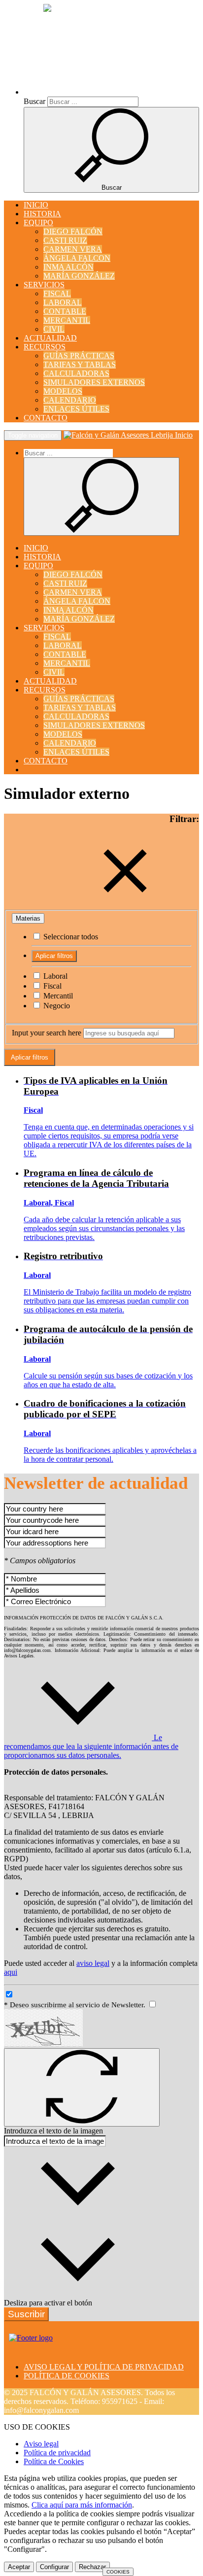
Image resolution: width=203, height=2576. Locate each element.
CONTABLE (65, 311)
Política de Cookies (54, 2461)
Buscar (34, 101)
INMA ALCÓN (68, 267)
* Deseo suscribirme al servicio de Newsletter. (76, 2005)
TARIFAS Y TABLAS (80, 364)
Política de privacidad (57, 2453)
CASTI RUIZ (65, 240)
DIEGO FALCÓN (73, 231)
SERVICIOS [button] (44, 285)
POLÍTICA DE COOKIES (67, 2376)
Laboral (54, 976)
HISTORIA (42, 214)
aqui (11, 1972)
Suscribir (26, 2314)
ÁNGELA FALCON (77, 258)
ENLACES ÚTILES (76, 409)
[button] (109, 92)
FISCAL (57, 293)
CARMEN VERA (73, 249)
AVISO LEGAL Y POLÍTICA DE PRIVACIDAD (104, 2367)
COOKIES (118, 2572)
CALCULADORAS (76, 373)
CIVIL (54, 329)
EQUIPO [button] (38, 223)
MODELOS (63, 391)
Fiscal (51, 986)
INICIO (36, 205)
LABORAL (63, 302)
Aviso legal (41, 2444)
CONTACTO (46, 418)
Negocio (56, 1006)
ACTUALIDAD (50, 338)
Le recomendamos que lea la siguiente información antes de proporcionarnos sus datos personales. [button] (91, 1746)
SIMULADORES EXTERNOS (94, 382)
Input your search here (47, 1033)
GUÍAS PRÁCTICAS (79, 356)
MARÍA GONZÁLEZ (79, 276)
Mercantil (57, 996)
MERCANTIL (67, 320)
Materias (28, 918)
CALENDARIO (70, 400)
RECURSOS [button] (45, 347)
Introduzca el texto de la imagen (53, 2131)
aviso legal (93, 1963)
